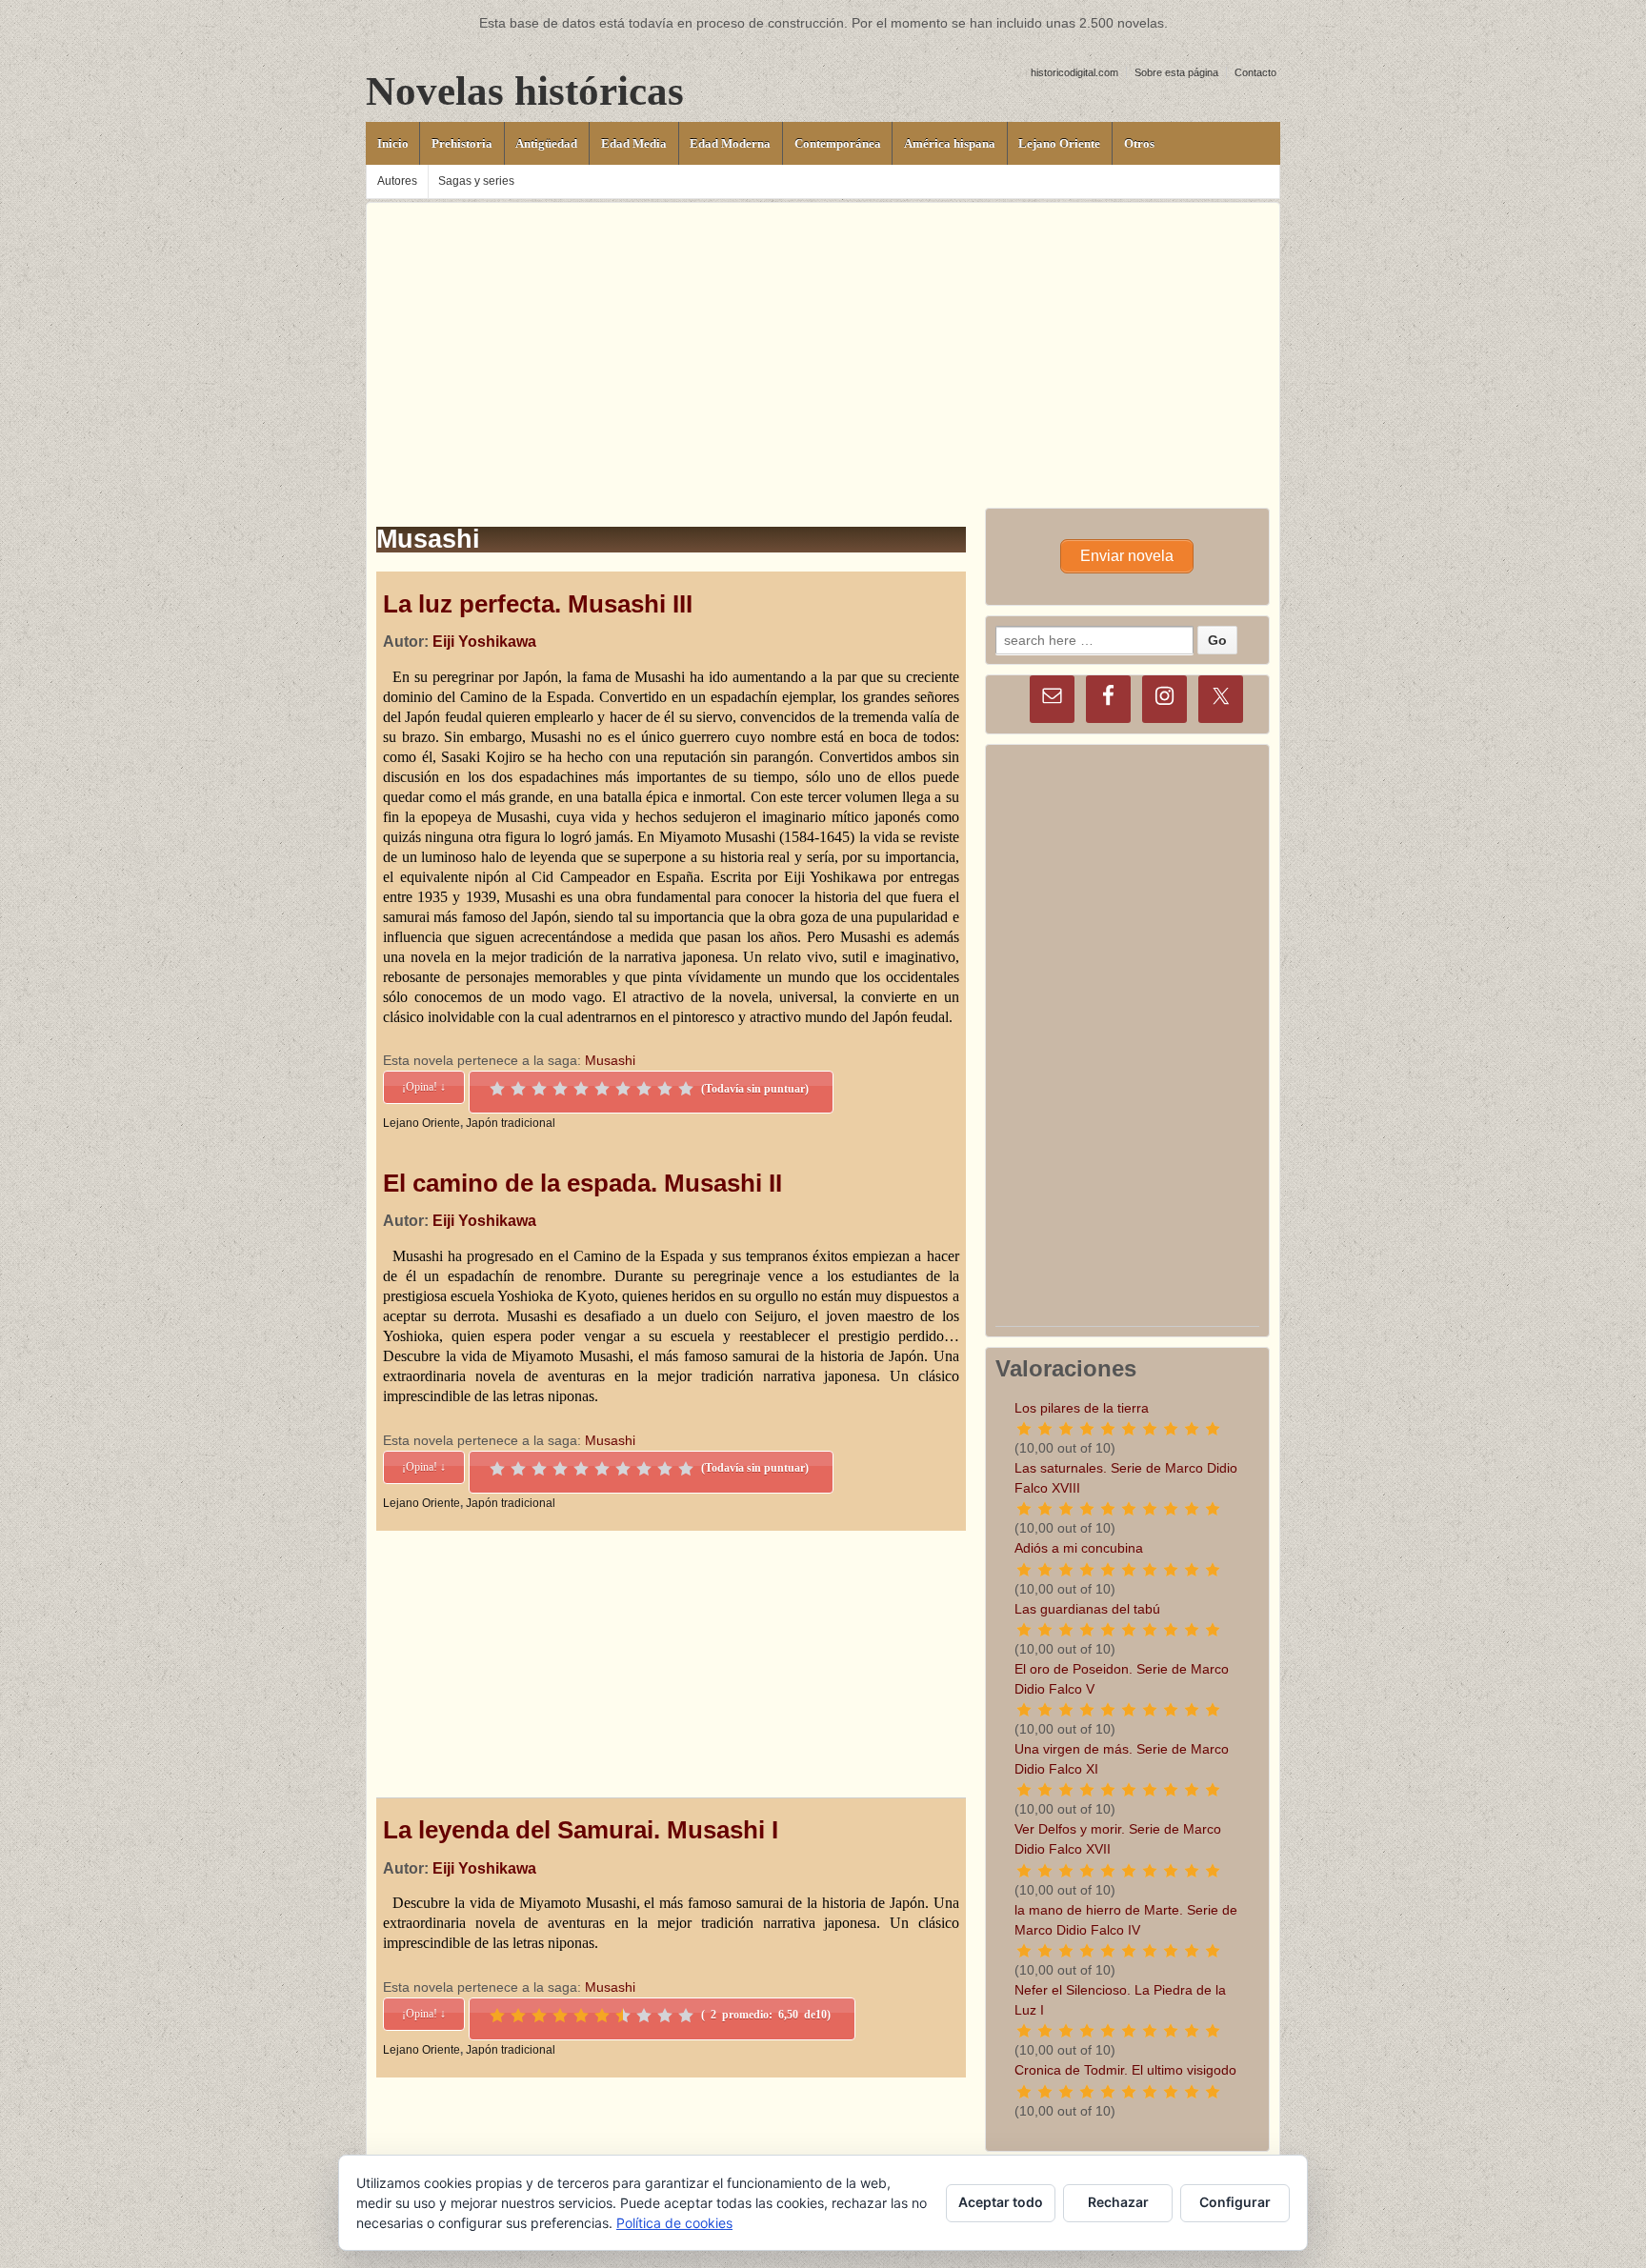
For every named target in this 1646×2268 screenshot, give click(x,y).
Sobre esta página (1176, 72)
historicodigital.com (1074, 72)
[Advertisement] (823, 336)
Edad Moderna (730, 143)
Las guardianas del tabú (1087, 1609)
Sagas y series (476, 181)
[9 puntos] (665, 1089)
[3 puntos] (539, 1089)
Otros (1139, 143)
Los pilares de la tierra (1082, 1408)
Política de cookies (674, 2223)
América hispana (950, 143)
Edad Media (634, 143)
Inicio (393, 143)
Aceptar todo (1001, 2202)
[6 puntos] (602, 1089)
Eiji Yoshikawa (484, 642)
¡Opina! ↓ (424, 1087)
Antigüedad (546, 143)
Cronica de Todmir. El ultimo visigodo (1125, 2070)
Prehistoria (462, 143)
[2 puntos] (518, 1089)
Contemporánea (838, 143)
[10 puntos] (686, 1089)
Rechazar (1118, 2202)
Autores (397, 181)
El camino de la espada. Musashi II (582, 1183)
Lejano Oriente (1059, 143)
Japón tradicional (511, 1123)
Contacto (1255, 72)
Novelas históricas (525, 91)
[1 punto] (497, 1089)
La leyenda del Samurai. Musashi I (581, 1830)
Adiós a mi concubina (1079, 1548)
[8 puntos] (644, 1089)
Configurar (1235, 2202)
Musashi (610, 1060)
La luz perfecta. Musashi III (538, 604)
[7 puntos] (623, 1089)
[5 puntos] (581, 1089)
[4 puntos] (560, 1089)
